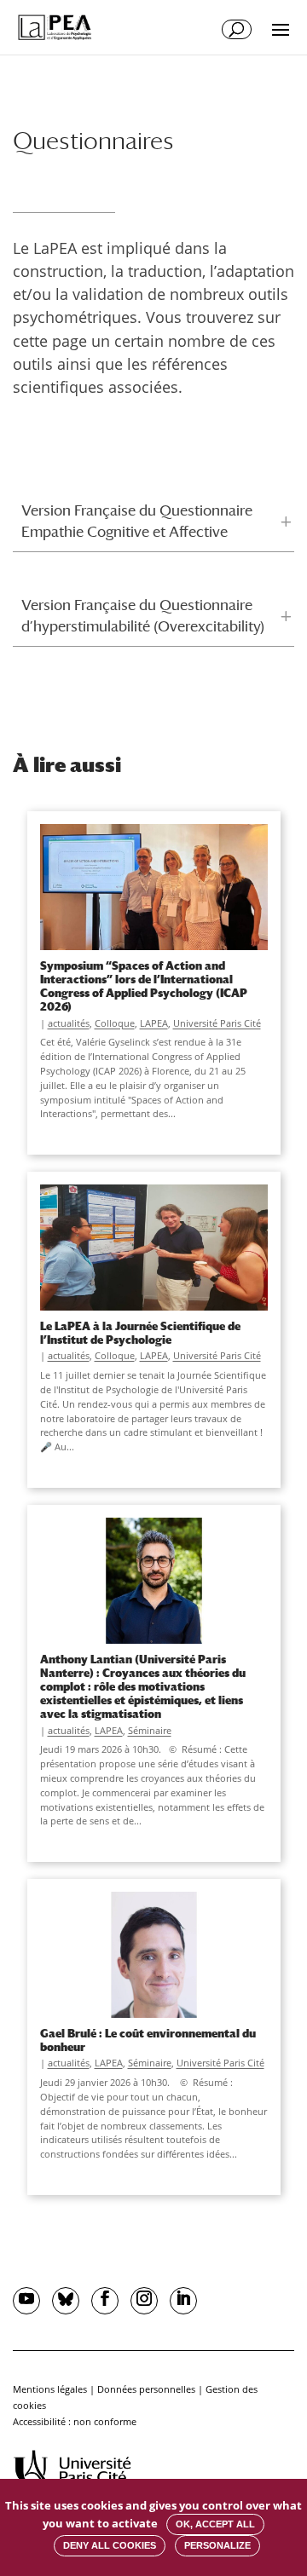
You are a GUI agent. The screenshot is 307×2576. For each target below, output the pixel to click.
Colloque (115, 1023)
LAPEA (154, 1023)
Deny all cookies (110, 2545)
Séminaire (150, 1730)
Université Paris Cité (217, 1023)
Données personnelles (146, 2389)
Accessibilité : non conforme (75, 2421)
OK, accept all (215, 2524)
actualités (69, 1023)
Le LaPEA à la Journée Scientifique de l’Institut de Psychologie (140, 1333)
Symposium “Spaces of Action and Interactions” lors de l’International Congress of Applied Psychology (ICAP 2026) (144, 986)
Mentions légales (50, 2389)
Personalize (217, 2545)
